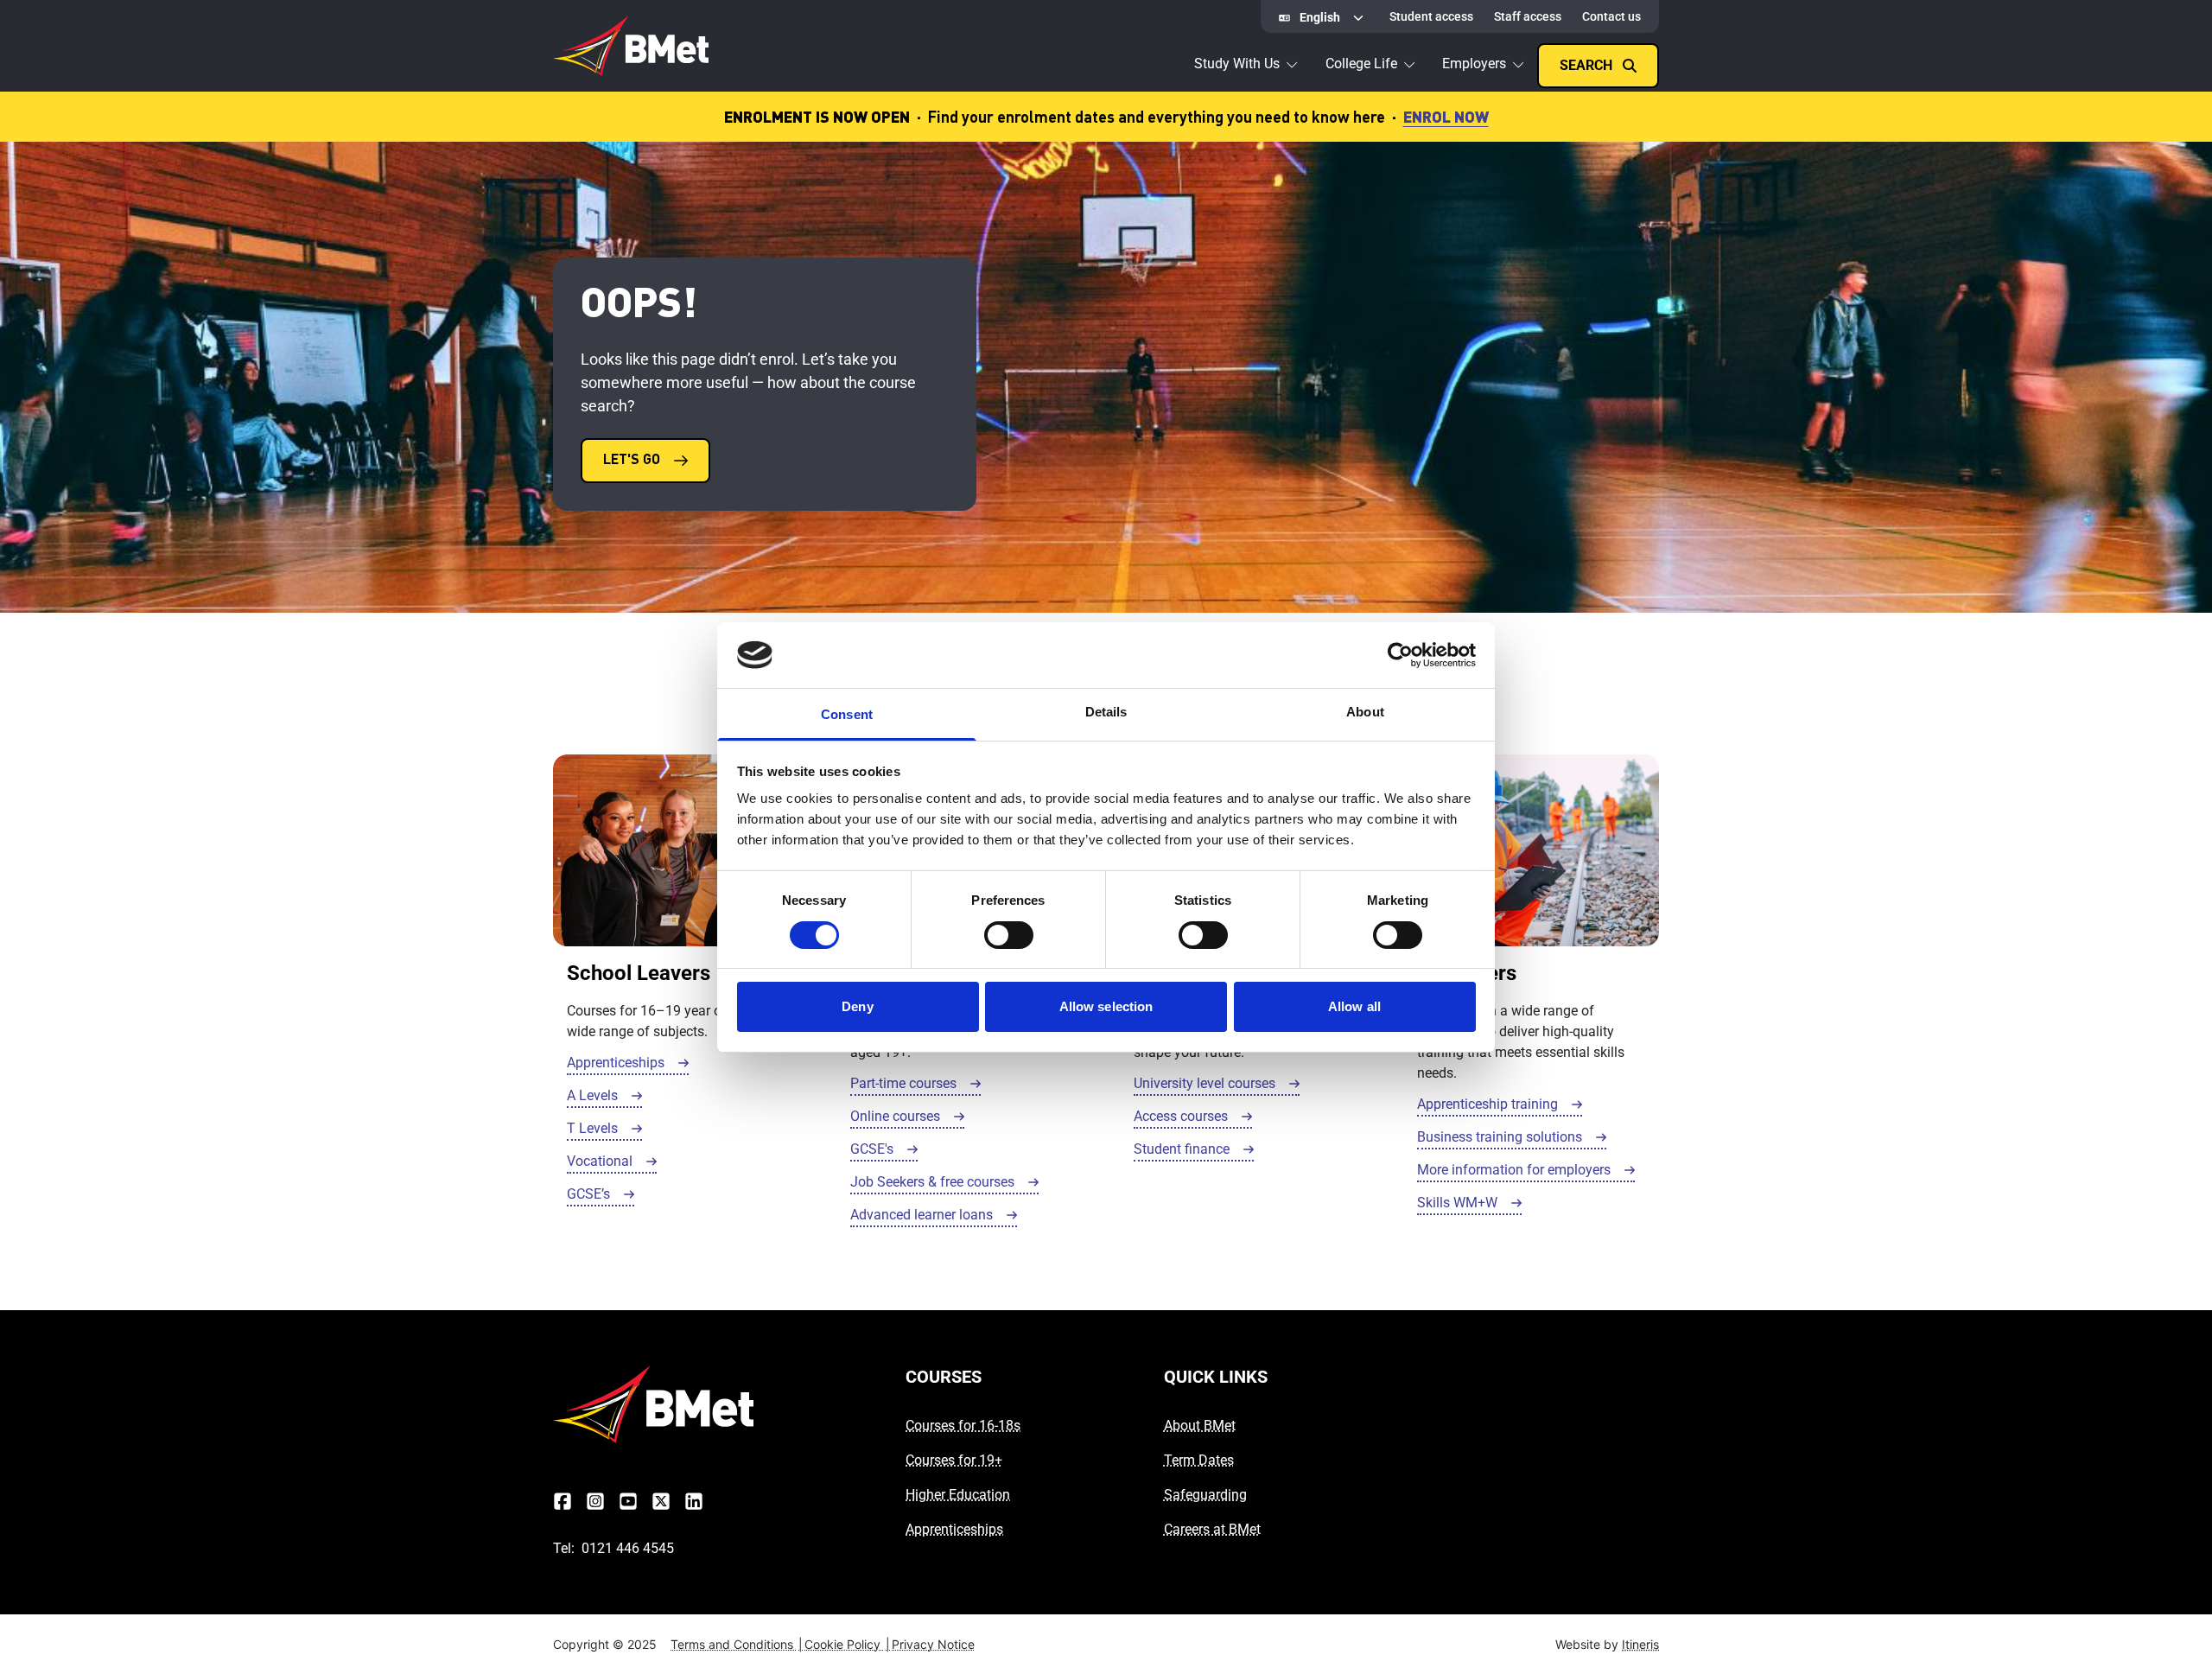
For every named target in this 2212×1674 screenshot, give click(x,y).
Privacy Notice (933, 1644)
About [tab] (1365, 712)
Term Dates (1199, 1460)
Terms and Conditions (737, 1644)
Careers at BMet (1212, 1529)
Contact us (1611, 16)
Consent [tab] (847, 714)
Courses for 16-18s (963, 1426)
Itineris (1640, 1644)
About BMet (1200, 1426)
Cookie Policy (847, 1644)
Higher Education (958, 1495)
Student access (1431, 16)
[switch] (1009, 935)
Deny (857, 1006)
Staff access (1528, 16)
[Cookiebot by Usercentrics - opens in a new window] (1400, 655)
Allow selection (1106, 1006)
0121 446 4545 (628, 1548)
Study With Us (1237, 64)
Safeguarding (1205, 1495)
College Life (1361, 64)
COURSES (944, 1377)
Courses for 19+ (954, 1460)
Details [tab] (1106, 712)
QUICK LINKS (1216, 1377)
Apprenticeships (954, 1529)
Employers (1474, 64)
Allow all (1354, 1006)
